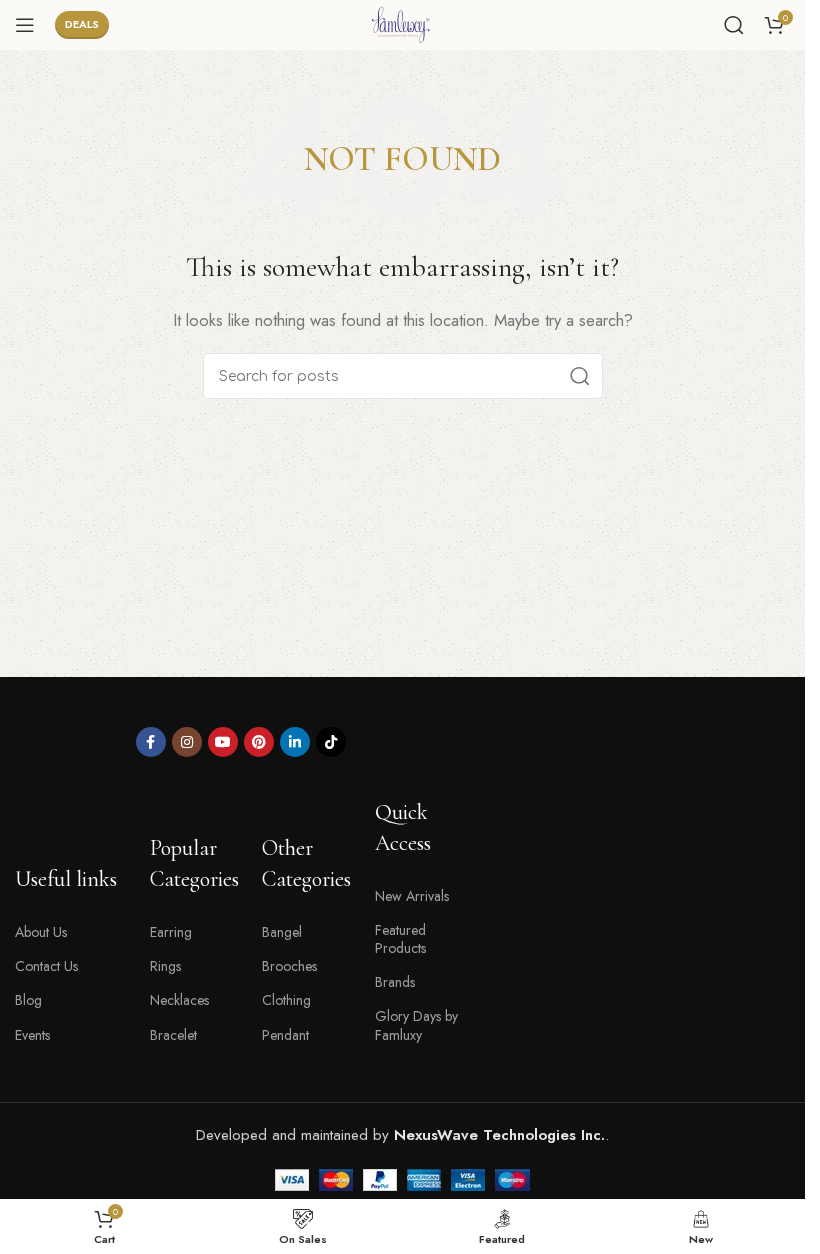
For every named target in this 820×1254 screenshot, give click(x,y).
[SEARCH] (580, 376)
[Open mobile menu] (25, 25)
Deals (82, 24)
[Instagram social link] (187, 742)
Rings (165, 966)
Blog (28, 1000)
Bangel (282, 932)
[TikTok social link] (331, 742)
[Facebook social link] (151, 742)
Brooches (289, 966)
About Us (41, 932)
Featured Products (400, 939)
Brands (395, 982)
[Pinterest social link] (259, 742)
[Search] (734, 25)
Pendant (285, 1035)
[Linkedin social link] (295, 742)
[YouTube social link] (223, 742)
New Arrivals (412, 896)
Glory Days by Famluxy (416, 1025)
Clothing (286, 1000)
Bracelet (173, 1035)
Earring (171, 932)
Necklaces (179, 1000)
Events (32, 1035)
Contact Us (46, 966)
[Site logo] (403, 23)
